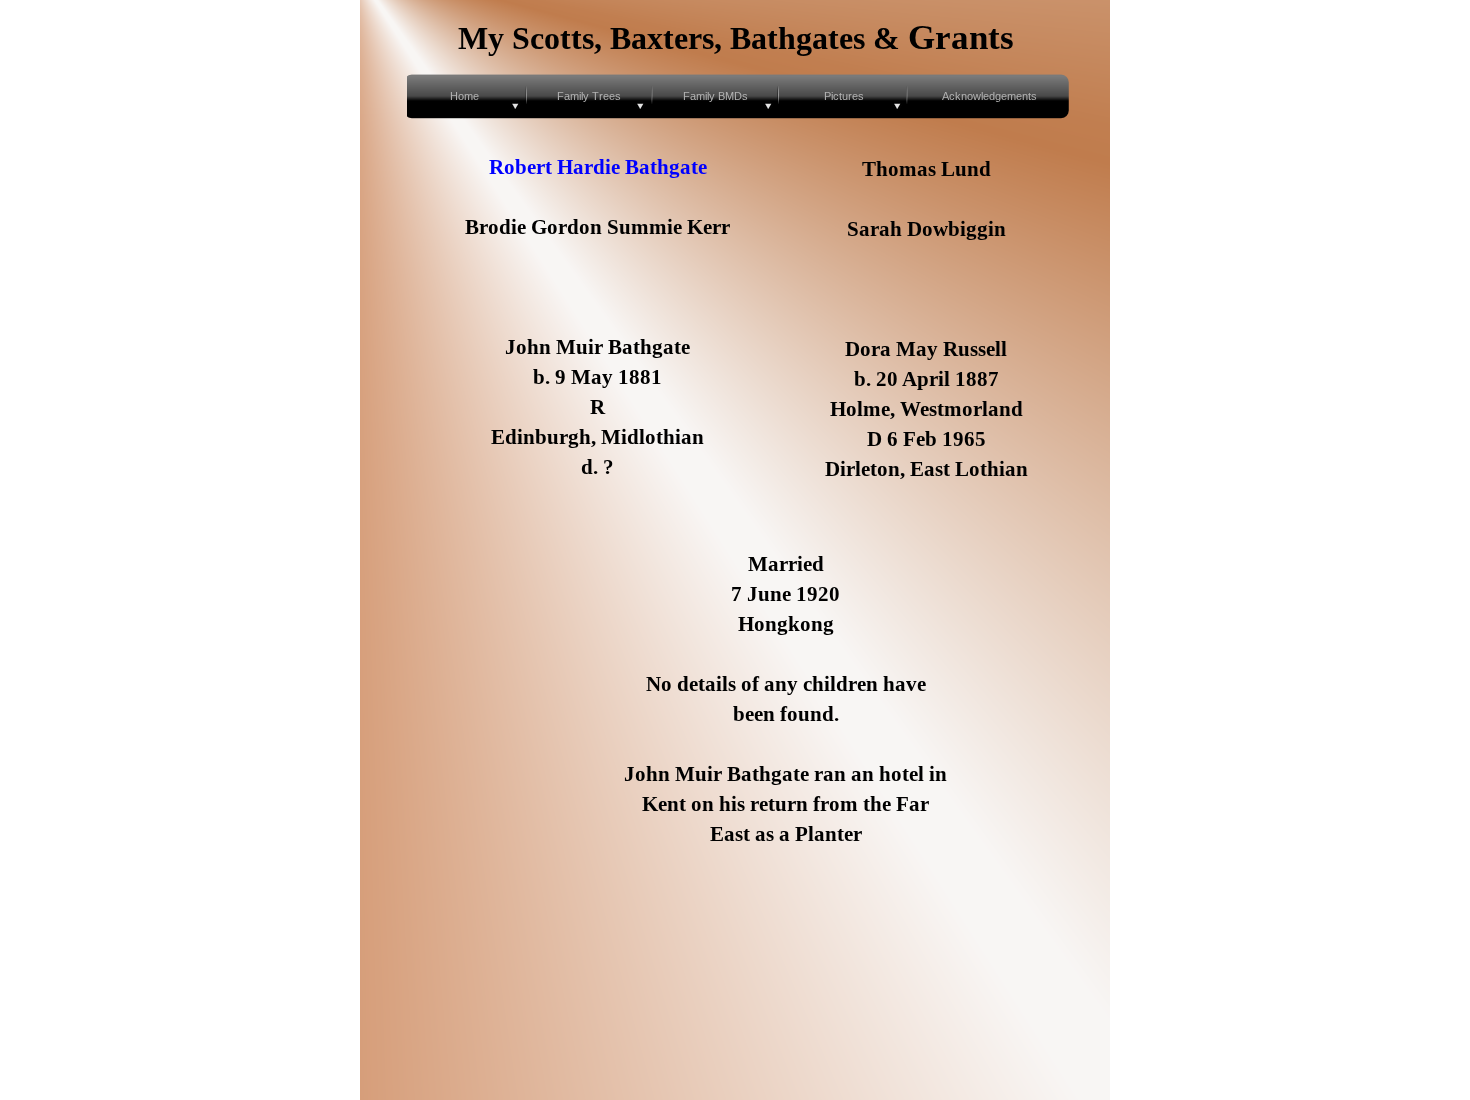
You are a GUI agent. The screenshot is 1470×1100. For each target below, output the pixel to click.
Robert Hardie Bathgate (598, 167)
